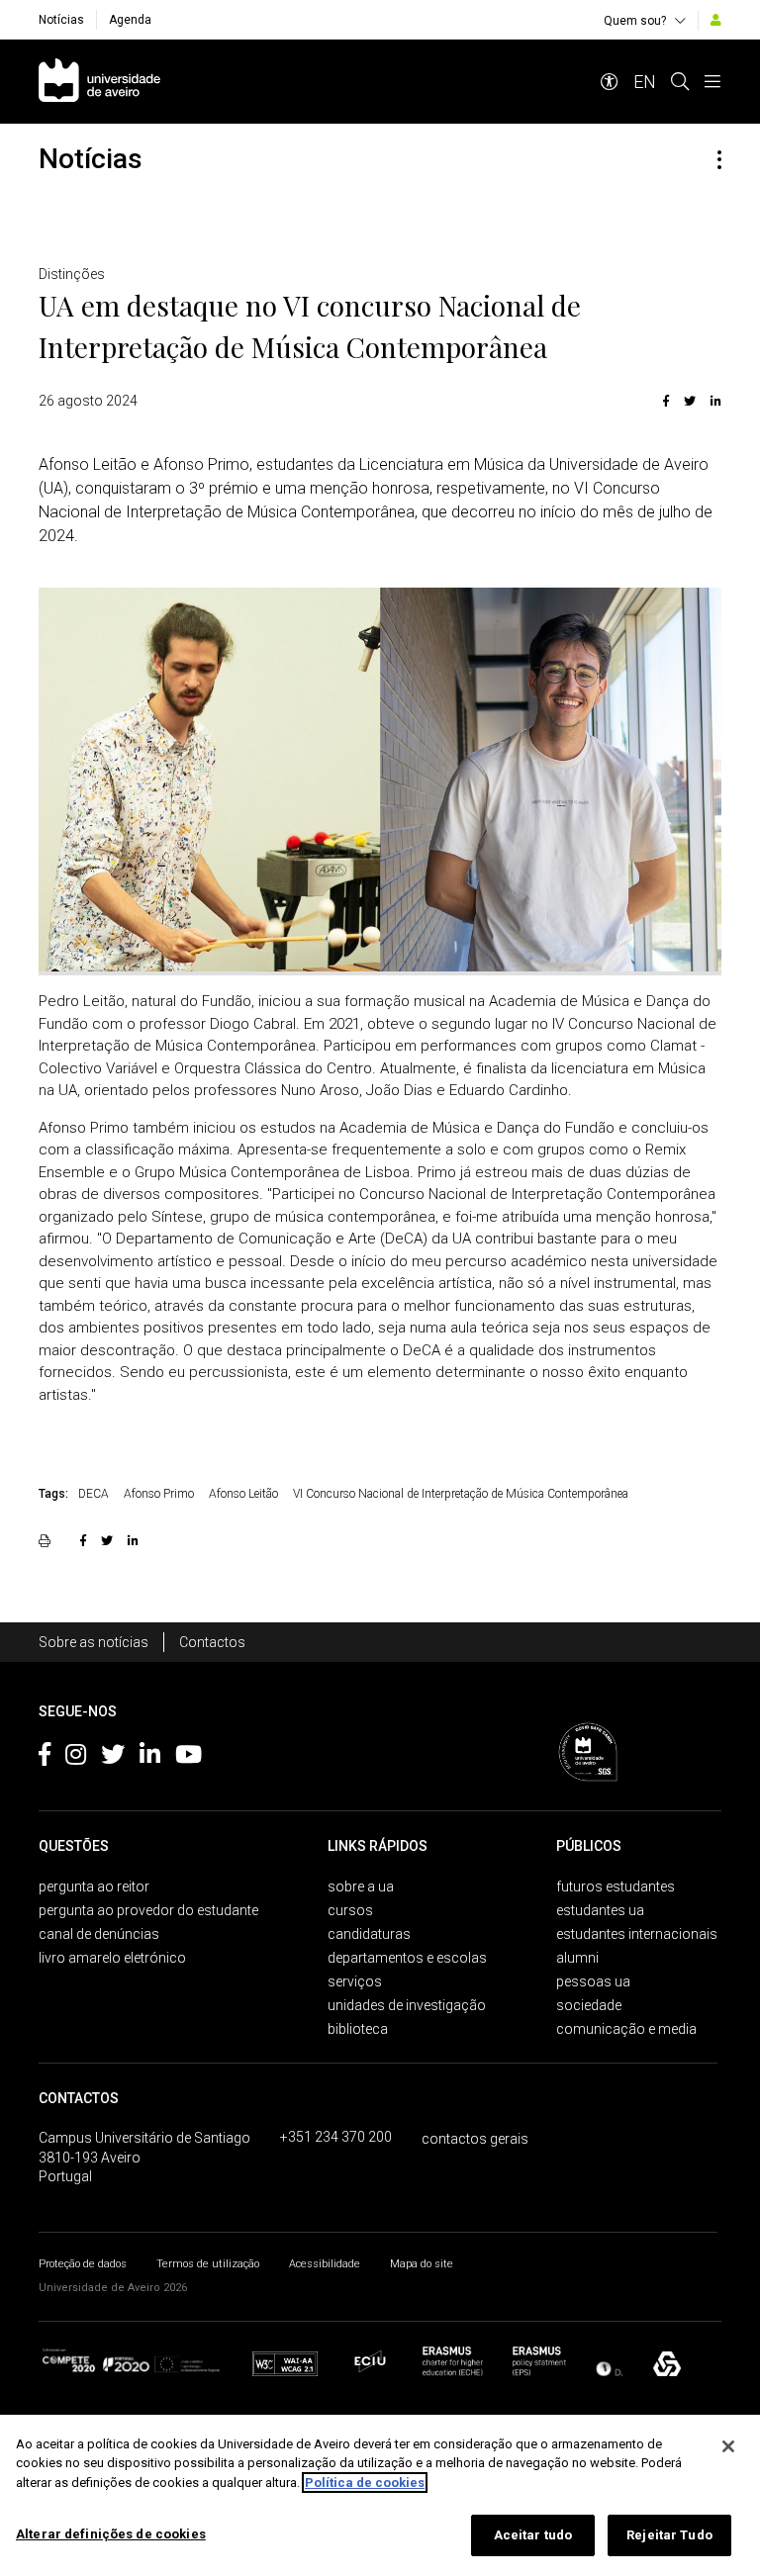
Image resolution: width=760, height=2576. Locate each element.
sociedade (589, 2005)
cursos (350, 1910)
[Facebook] (666, 401)
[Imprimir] (47, 1540)
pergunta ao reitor (94, 1886)
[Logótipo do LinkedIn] (150, 1758)
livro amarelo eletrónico (112, 1958)
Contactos (212, 1642)
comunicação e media (626, 2029)
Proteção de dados (83, 2264)
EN (645, 82)
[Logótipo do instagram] (76, 1758)
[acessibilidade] (610, 82)
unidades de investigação (407, 2005)
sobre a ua (361, 1886)
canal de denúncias (99, 1934)
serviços (355, 1981)
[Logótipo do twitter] (113, 1758)
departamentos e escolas (407, 1958)
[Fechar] (728, 2446)
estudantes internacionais (637, 1934)
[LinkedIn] (713, 401)
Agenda (130, 20)
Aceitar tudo (533, 2535)
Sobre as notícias (94, 1642)
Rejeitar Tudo (669, 2535)
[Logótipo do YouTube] (189, 1758)
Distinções (72, 274)
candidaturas (369, 1934)
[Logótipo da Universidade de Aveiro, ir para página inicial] (99, 82)
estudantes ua (600, 1910)
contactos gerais (475, 2139)
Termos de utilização (208, 2264)
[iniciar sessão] (716, 20)
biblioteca (358, 2029)
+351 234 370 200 (336, 2137)
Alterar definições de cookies (111, 2534)
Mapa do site (422, 2264)
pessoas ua (593, 1981)
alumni (577, 1958)
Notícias (61, 20)
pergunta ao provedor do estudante (148, 1910)
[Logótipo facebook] (45, 1758)
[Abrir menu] (712, 82)
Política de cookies (365, 2483)
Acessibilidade (325, 2264)
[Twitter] (690, 401)
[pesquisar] (680, 82)
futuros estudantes (616, 1886)
